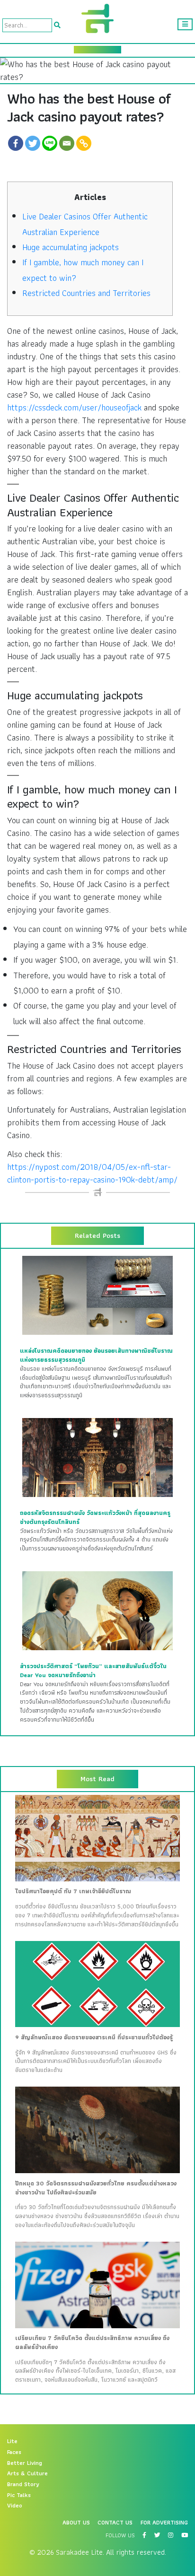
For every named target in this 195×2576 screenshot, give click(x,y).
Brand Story (23, 2484)
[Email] (67, 143)
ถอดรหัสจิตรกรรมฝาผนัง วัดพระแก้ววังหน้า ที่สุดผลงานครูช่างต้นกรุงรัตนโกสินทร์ (95, 1518)
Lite (12, 2441)
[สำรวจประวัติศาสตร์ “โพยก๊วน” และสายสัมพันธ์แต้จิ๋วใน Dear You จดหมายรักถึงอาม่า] (97, 1610)
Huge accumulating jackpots (71, 247)
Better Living (25, 2463)
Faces (14, 2452)
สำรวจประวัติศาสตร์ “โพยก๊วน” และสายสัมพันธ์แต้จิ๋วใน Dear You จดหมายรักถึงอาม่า (93, 1671)
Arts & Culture (27, 2473)
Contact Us (115, 2523)
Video (15, 2506)
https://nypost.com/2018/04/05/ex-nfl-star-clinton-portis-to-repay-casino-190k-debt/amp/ (92, 1173)
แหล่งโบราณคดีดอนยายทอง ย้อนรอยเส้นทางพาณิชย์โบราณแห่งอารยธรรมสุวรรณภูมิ (96, 1355)
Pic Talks (19, 2495)
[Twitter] (33, 143)
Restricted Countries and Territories (86, 293)
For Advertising (164, 2523)
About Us (76, 2523)
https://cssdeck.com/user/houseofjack (74, 407)
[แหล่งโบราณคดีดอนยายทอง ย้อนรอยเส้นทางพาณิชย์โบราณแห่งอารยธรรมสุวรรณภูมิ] (97, 1295)
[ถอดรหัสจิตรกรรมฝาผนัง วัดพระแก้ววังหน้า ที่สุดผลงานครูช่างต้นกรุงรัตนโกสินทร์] (97, 1457)
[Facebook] (16, 143)
